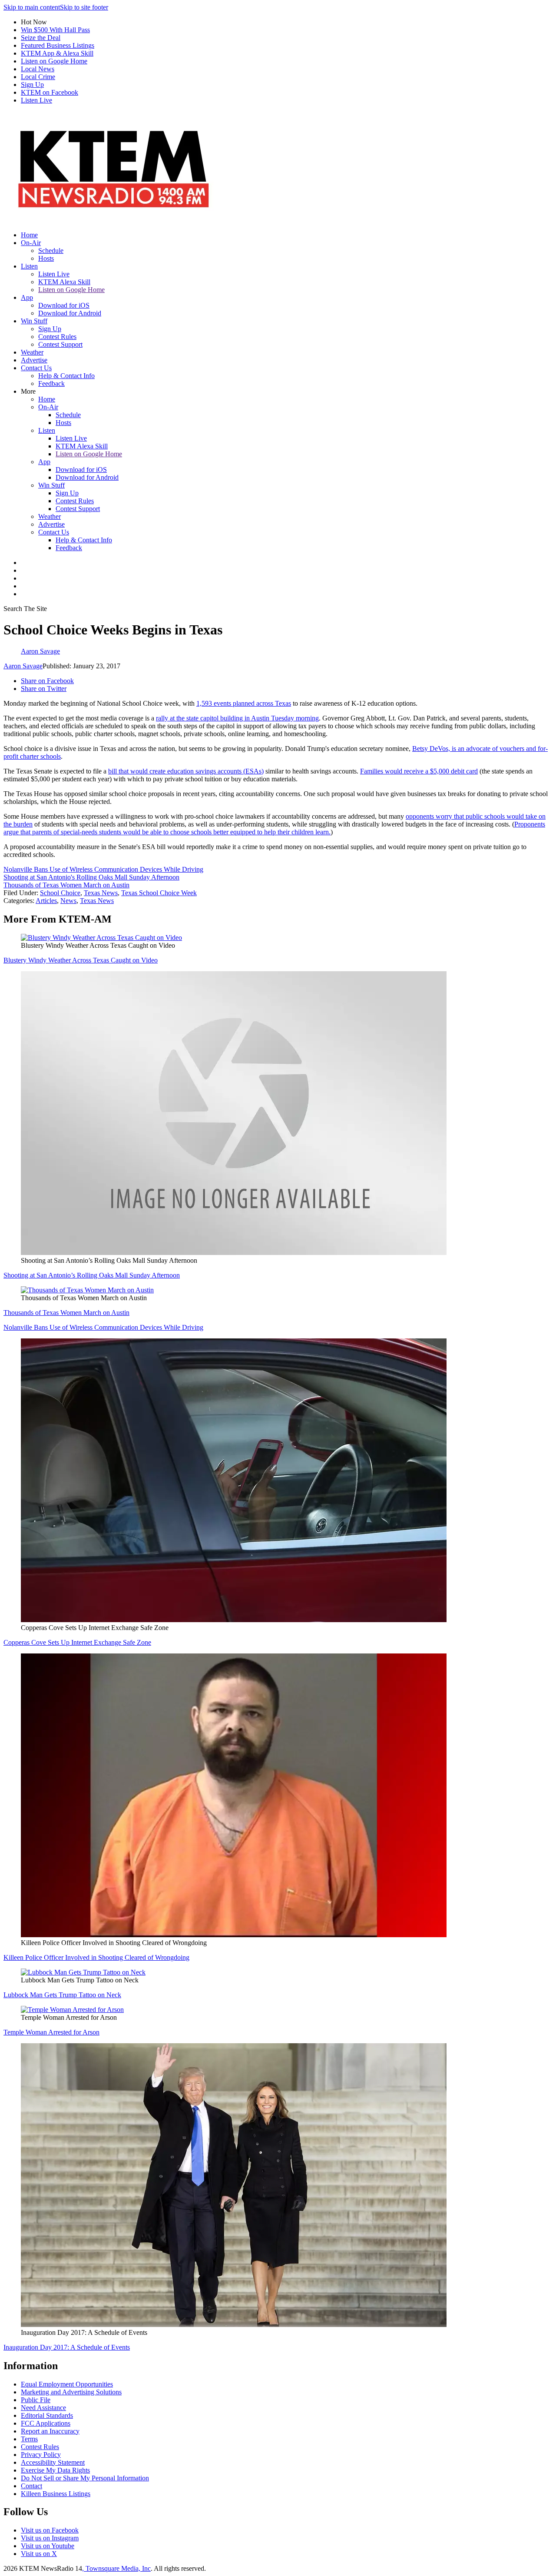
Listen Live (36, 100)
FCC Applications (46, 2423)
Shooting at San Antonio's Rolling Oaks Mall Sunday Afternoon (91, 877)
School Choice (60, 893)
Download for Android (70, 313)
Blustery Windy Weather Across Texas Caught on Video (81, 960)
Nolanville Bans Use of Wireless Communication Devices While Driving (103, 869)
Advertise (34, 360)
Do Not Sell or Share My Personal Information (85, 2478)
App (27, 297)
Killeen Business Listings (56, 2494)
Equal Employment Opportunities (67, 2384)
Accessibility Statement (53, 2462)
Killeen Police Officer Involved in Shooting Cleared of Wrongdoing (96, 1957)
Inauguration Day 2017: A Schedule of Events (67, 2347)
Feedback (51, 383)
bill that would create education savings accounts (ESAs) (186, 771)
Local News (38, 69)
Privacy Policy (41, 2455)
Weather (32, 352)
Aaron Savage (23, 666)
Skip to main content (32, 7)
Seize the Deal (41, 38)
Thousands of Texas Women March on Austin (66, 885)
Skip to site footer (84, 7)
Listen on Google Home (54, 61)
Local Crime (38, 77)
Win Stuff (34, 321)
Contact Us (36, 368)
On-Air (31, 243)
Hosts (46, 258)
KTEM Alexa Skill (64, 282)
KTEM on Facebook (50, 92)
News (68, 901)
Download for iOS (64, 305)
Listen (29, 266)
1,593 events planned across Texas (244, 703)
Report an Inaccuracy (50, 2431)
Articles (46, 901)
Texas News (101, 893)
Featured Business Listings (58, 45)
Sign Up (32, 85)
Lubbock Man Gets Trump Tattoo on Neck (62, 1995)
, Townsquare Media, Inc (116, 2568)
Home (29, 235)
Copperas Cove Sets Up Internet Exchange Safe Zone (77, 1642)
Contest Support (60, 344)
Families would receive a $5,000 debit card (419, 771)
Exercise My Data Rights (55, 2470)
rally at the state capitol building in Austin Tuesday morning (237, 718)
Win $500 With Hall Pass (55, 30)
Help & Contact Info (66, 376)
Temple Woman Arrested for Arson (51, 2032)
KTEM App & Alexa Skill (57, 53)
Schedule (51, 251)
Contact (31, 2486)
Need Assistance (43, 2408)
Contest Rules (57, 337)
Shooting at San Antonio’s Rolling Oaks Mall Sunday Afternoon (92, 1275)
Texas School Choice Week (159, 893)
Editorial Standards (47, 2415)
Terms (29, 2439)
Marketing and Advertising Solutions (71, 2392)
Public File (36, 2400)
